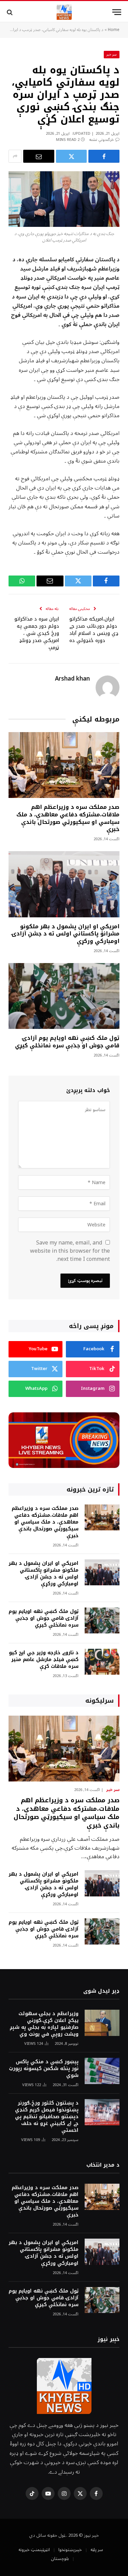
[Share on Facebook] (104, 156)
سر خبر (112, 54)
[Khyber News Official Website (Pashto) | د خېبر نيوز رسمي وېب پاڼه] (64, 12)
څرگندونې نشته (102, 140)
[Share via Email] (39, 156)
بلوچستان (60, 2559)
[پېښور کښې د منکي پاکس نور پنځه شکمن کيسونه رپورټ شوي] (102, 2071)
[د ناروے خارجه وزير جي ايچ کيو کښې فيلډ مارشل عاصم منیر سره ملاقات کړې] (102, 1662)
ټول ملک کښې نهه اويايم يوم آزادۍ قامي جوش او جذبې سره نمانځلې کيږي (67, 1042)
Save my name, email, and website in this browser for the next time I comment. (70, 1251)
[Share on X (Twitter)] (72, 156)
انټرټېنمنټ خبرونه (34, 2550)
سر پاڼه (97, 2550)
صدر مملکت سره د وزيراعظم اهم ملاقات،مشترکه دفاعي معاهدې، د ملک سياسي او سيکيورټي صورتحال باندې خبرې (68, 818)
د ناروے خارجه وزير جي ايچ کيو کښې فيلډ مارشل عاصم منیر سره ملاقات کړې (44, 1660)
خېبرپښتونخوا (70, 2550)
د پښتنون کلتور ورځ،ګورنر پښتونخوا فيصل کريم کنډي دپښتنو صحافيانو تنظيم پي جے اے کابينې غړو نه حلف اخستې (47, 2117)
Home (114, 30)
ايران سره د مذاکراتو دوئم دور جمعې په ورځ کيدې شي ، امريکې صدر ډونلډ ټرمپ (37, 633)
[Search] (10, 12)
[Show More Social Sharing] (15, 156)
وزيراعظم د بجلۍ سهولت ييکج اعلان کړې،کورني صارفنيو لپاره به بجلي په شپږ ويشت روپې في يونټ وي (44, 2024)
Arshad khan (72, 679)
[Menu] (117, 12)
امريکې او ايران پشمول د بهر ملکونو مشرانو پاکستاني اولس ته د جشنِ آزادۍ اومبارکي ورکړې (66, 934)
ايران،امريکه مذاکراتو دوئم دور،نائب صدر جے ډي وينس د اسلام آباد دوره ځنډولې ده (94, 630)
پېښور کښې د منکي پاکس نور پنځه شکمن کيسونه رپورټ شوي (44, 2069)
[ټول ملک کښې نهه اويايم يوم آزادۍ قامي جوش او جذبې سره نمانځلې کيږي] (64, 996)
